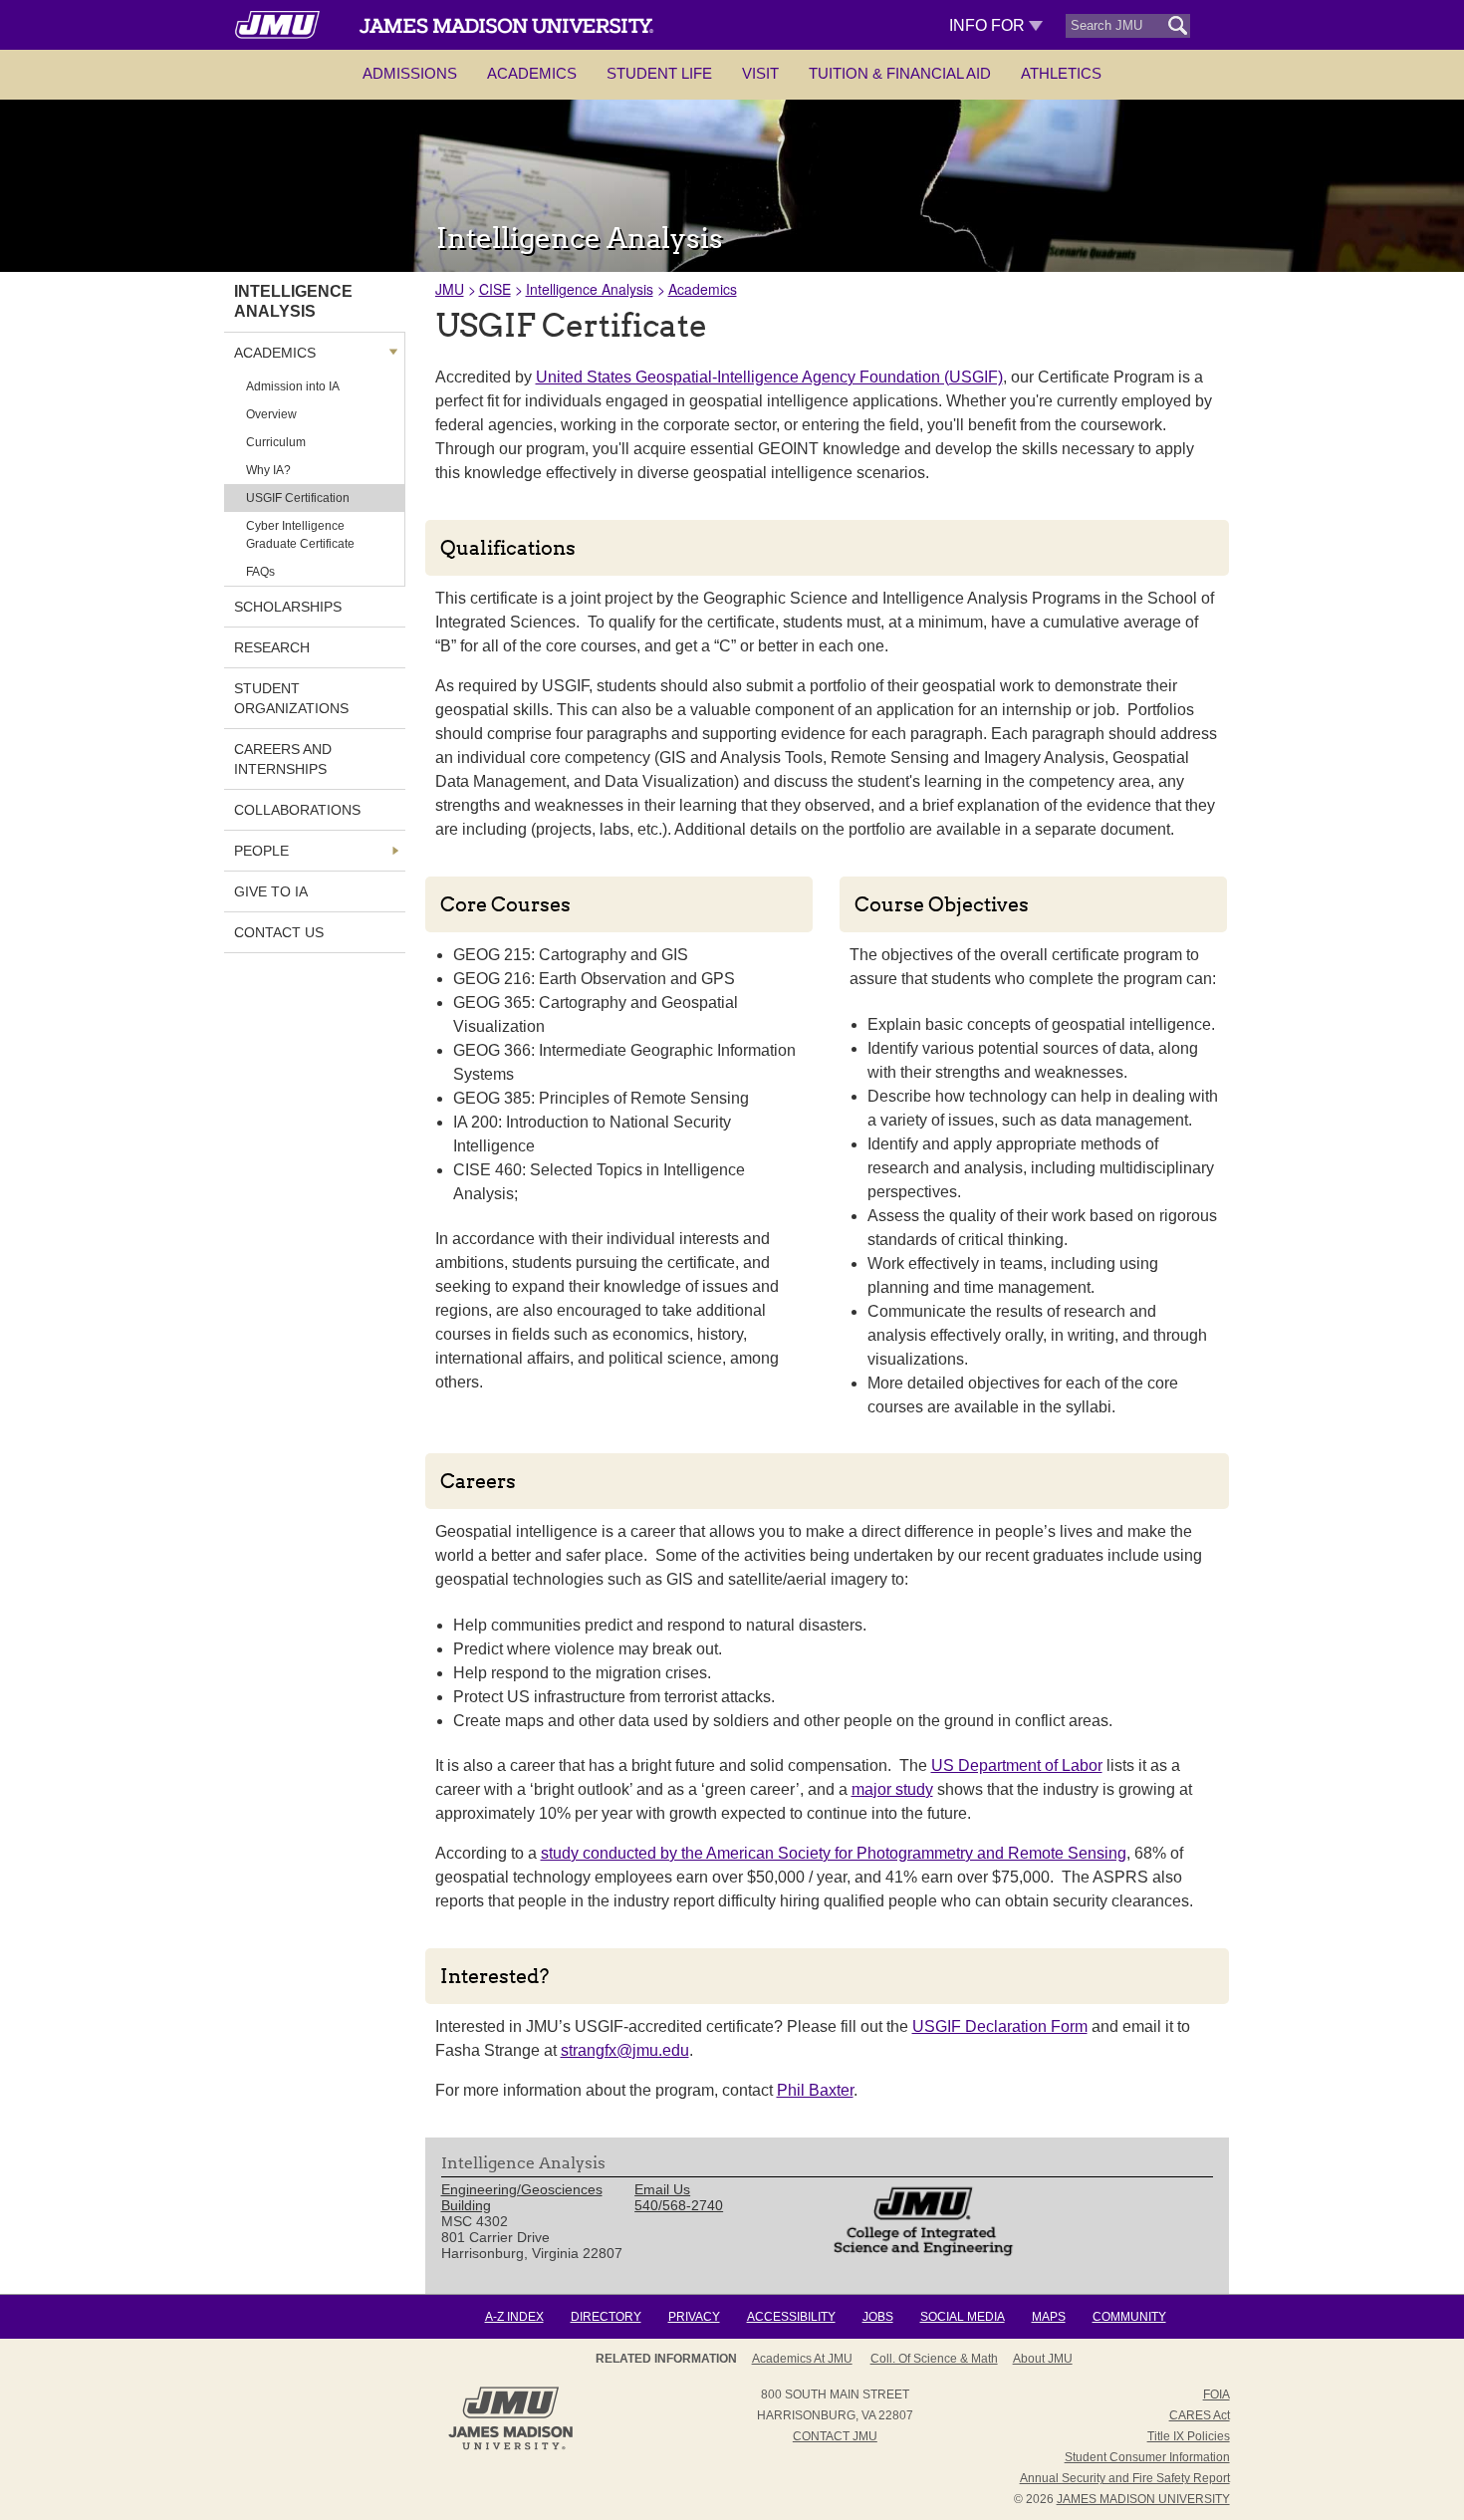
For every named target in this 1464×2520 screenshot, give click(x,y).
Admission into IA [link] (293, 386)
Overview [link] (271, 414)
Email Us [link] (662, 2189)
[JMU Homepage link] (510, 2447)
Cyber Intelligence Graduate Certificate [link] (300, 535)
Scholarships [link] (288, 607)
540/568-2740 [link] (679, 2205)
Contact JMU (835, 2436)
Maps (1049, 2317)
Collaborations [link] (297, 810)
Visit (760, 73)
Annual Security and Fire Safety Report (1125, 2478)
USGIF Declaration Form (1000, 2026)
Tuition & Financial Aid (900, 73)
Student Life (659, 73)
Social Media (963, 2317)
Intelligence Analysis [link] (293, 301)
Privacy (694, 2317)
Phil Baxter (815, 2090)
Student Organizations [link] (291, 698)
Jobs (878, 2317)
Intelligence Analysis (590, 289)
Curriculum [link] (276, 442)
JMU (450, 289)
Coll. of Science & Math (934, 2359)
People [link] (261, 851)
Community (1129, 2317)
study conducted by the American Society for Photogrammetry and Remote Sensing (834, 1853)
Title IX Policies (1189, 2436)
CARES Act (1200, 2415)
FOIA (1217, 2394)
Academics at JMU (802, 2359)
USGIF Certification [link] (298, 498)
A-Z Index (514, 2317)
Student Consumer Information (1147, 2457)
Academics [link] (275, 353)
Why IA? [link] (268, 470)
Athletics (1061, 73)
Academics (532, 73)
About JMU (1043, 2359)
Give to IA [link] (271, 891)
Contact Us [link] (279, 932)
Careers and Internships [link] (283, 759)
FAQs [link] (260, 572)
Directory (606, 2317)
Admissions (410, 73)
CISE (495, 289)
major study (892, 1789)
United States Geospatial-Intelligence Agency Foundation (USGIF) (769, 377)
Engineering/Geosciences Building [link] (522, 2197)
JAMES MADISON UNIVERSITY (1143, 2499)
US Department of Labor (1017, 1765)
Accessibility (791, 2317)
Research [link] (272, 647)
